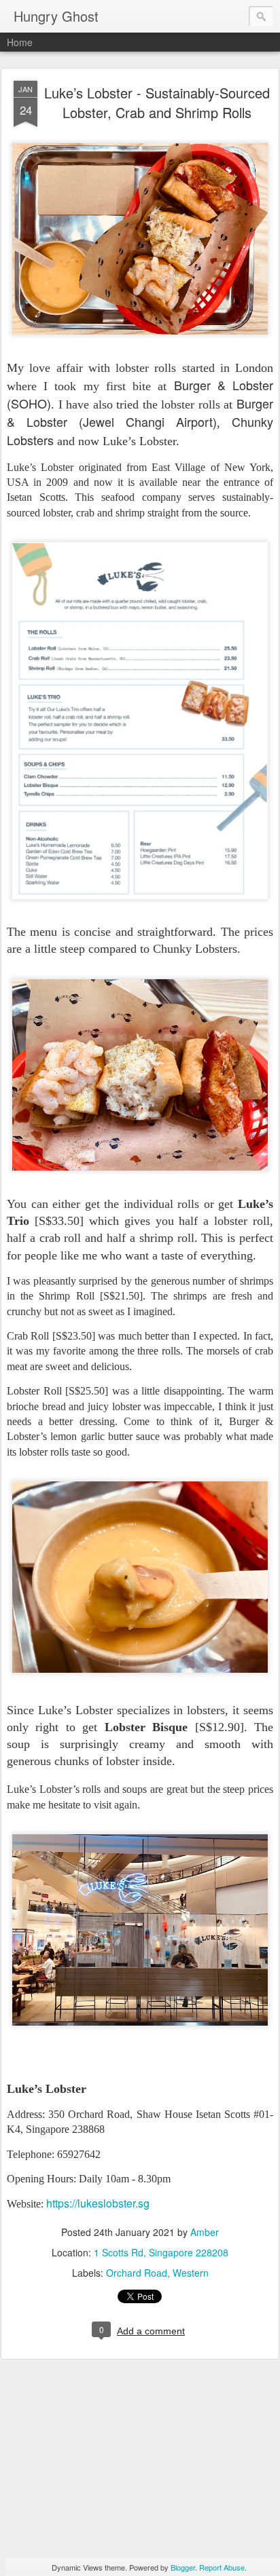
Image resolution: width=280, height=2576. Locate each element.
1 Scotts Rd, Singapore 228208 (161, 2252)
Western (191, 2273)
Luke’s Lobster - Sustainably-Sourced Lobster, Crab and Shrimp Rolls (157, 102)
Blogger (183, 2567)
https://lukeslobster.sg (98, 2203)
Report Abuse (222, 2567)
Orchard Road (137, 2273)
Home (20, 42)
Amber (205, 2232)
